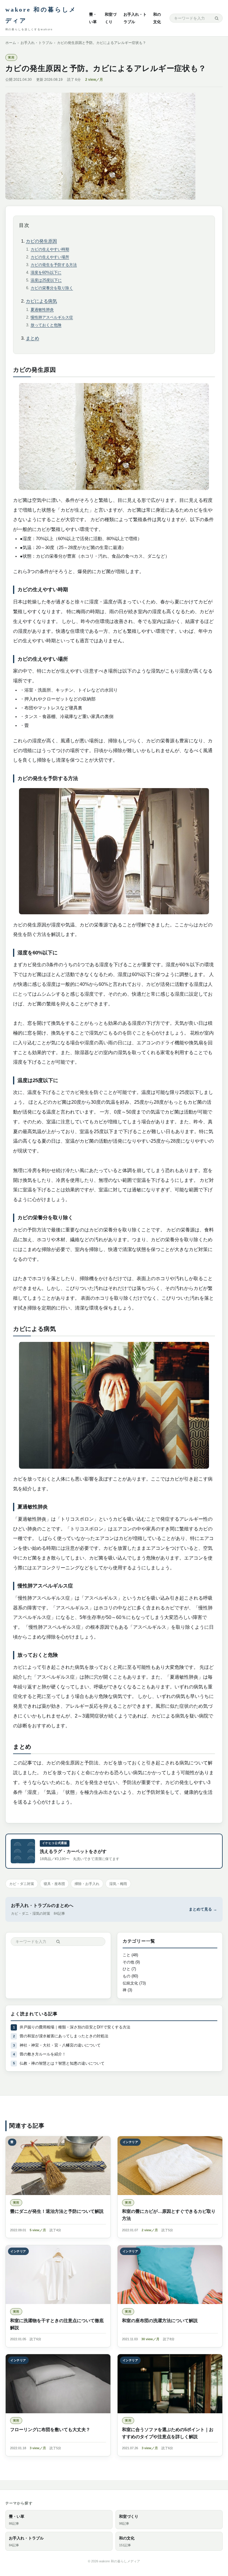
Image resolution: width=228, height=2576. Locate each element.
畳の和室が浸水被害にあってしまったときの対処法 (64, 2036)
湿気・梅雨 (118, 1884)
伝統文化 (130, 1983)
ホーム (11, 43)
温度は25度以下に (46, 280)
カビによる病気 (41, 301)
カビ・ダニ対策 (22, 1884)
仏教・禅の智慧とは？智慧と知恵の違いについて (62, 2063)
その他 (128, 1962)
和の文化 (127, 2541)
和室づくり (129, 2520)
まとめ (33, 338)
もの (126, 1976)
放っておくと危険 (46, 325)
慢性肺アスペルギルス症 (52, 317)
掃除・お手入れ (87, 1884)
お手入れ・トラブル (37, 43)
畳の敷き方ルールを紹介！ (43, 2054)
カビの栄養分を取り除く (52, 288)
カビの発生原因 (41, 241)
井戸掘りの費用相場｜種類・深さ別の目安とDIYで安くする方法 (75, 2027)
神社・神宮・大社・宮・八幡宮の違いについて (60, 2045)
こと (126, 1955)
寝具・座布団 (54, 1884)
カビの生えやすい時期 (50, 249)
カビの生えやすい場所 (50, 257)
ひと (126, 1969)
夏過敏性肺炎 (42, 310)
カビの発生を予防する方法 (54, 265)
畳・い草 (17, 2520)
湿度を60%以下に (46, 272)
